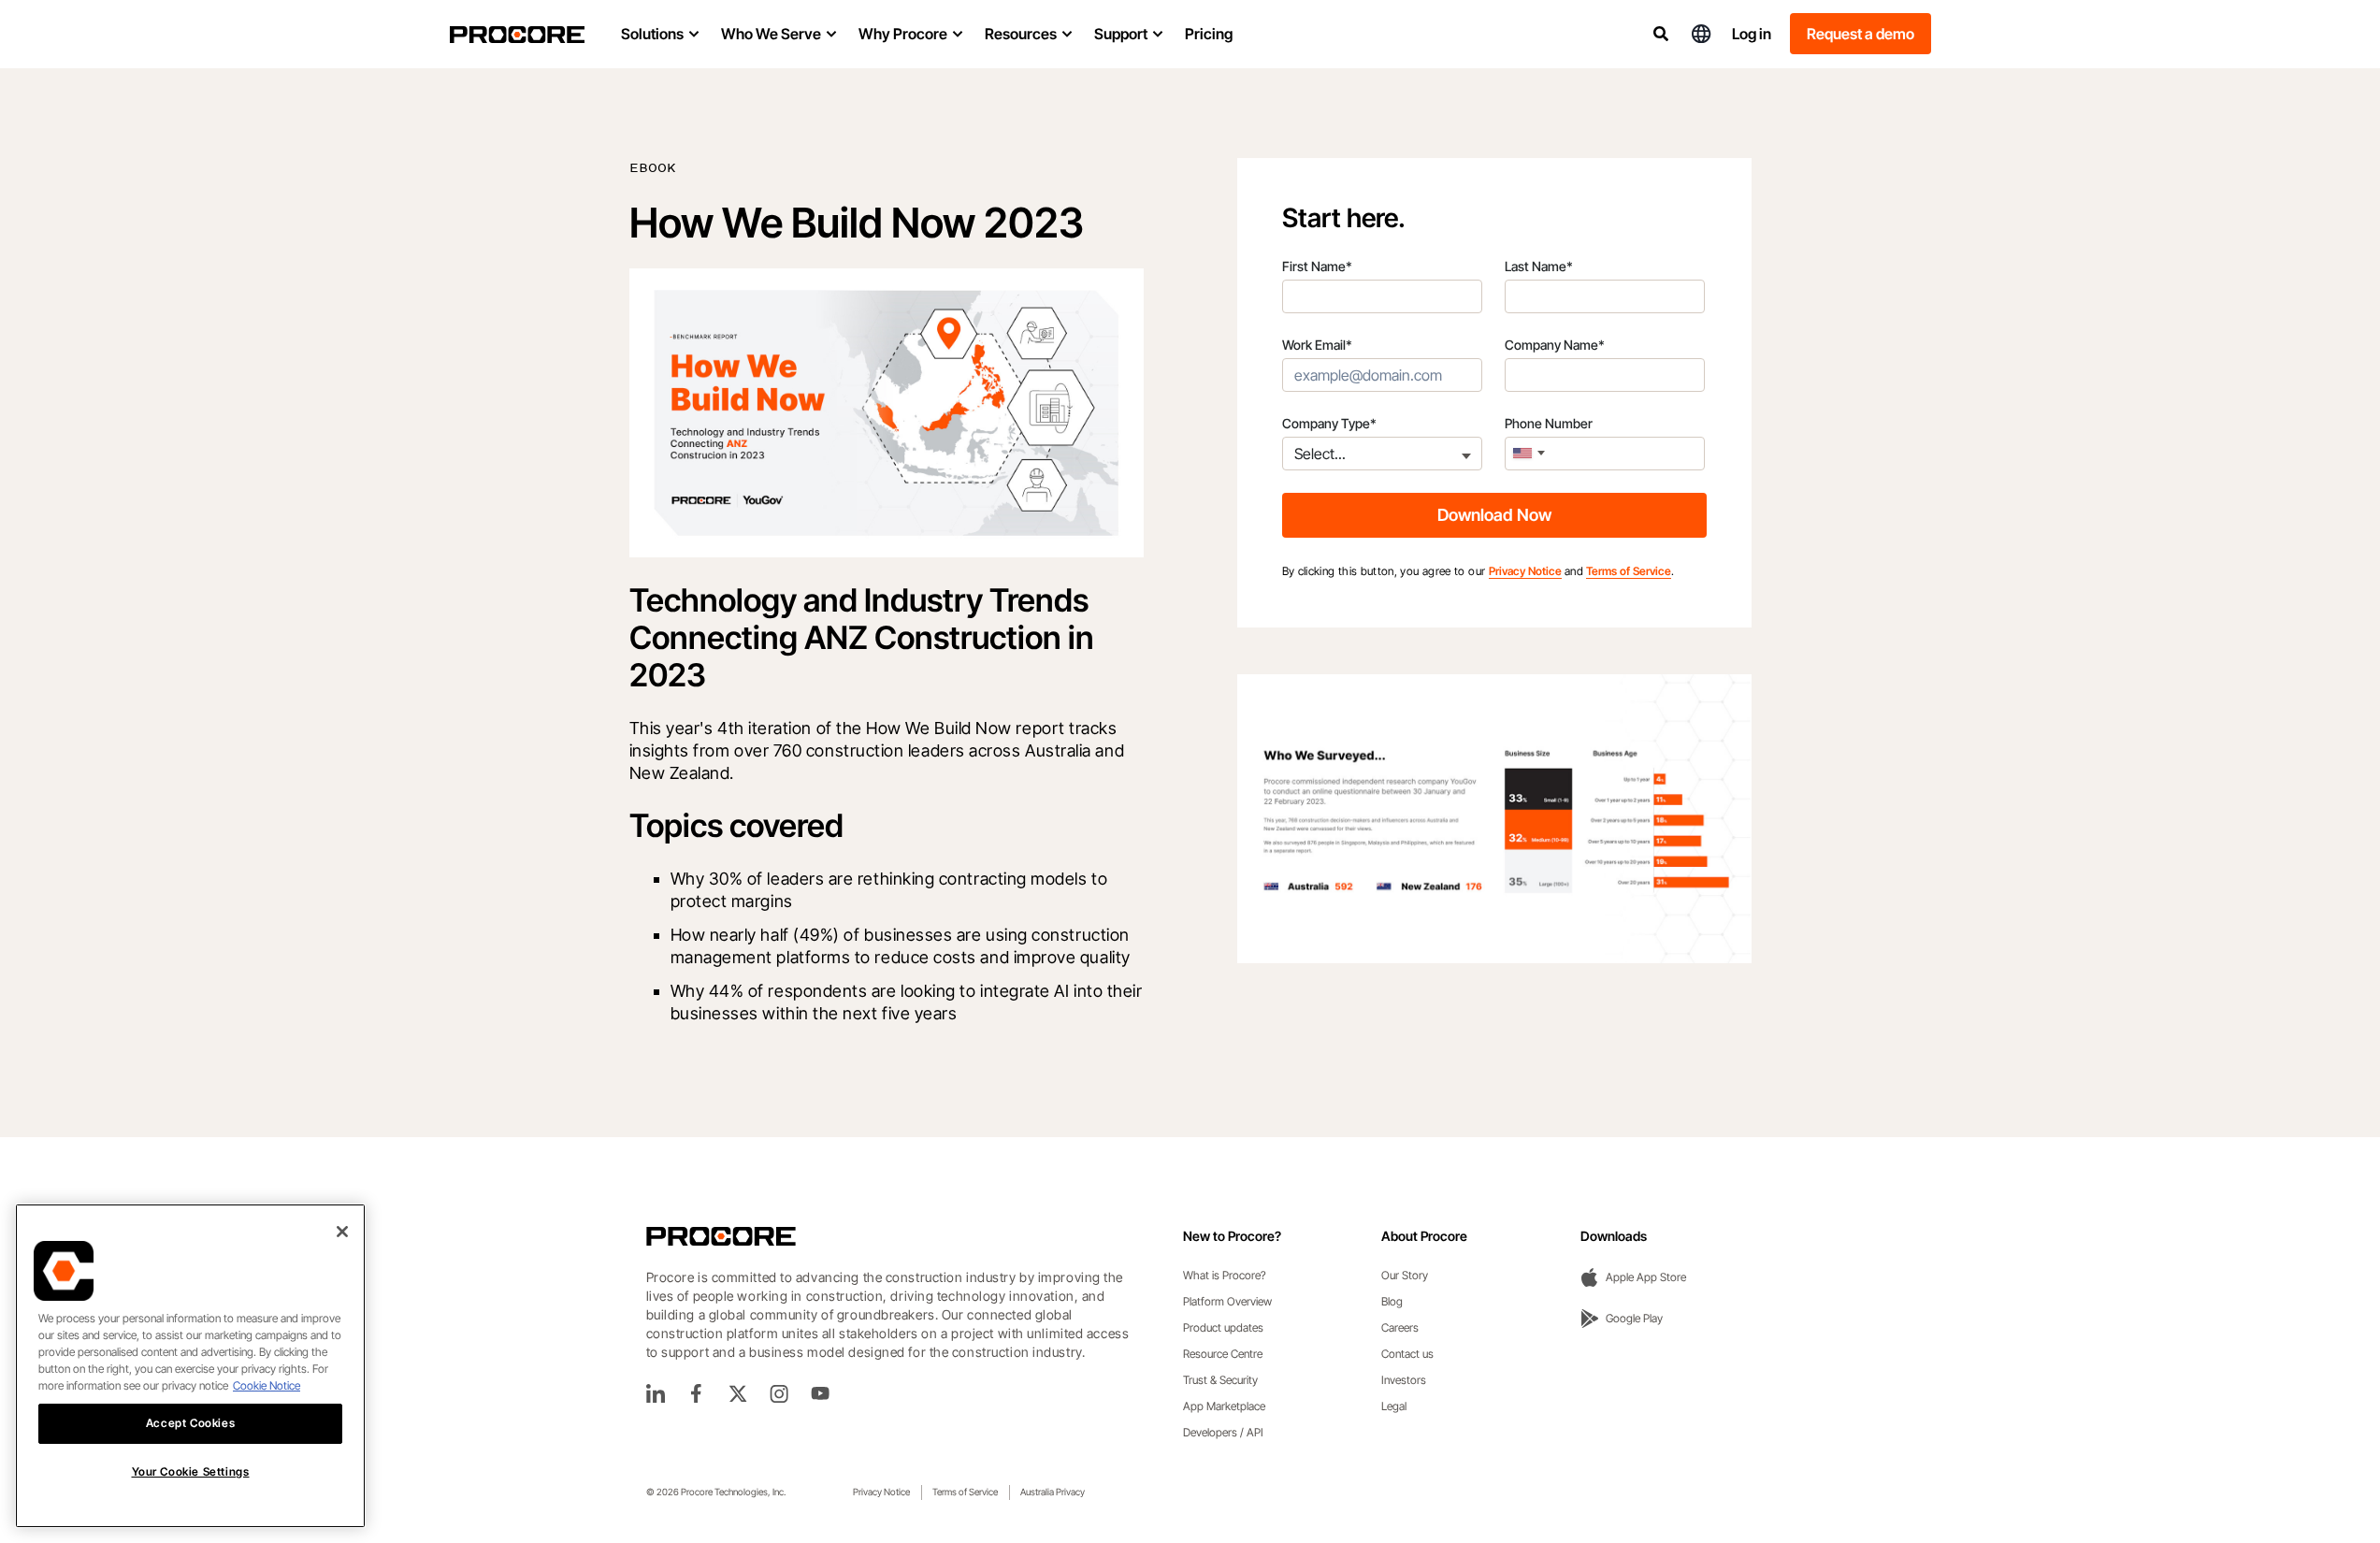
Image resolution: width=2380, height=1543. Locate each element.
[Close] (342, 1232)
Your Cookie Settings (191, 1471)
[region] (190, 1366)
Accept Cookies (190, 1423)
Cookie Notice (267, 1385)
